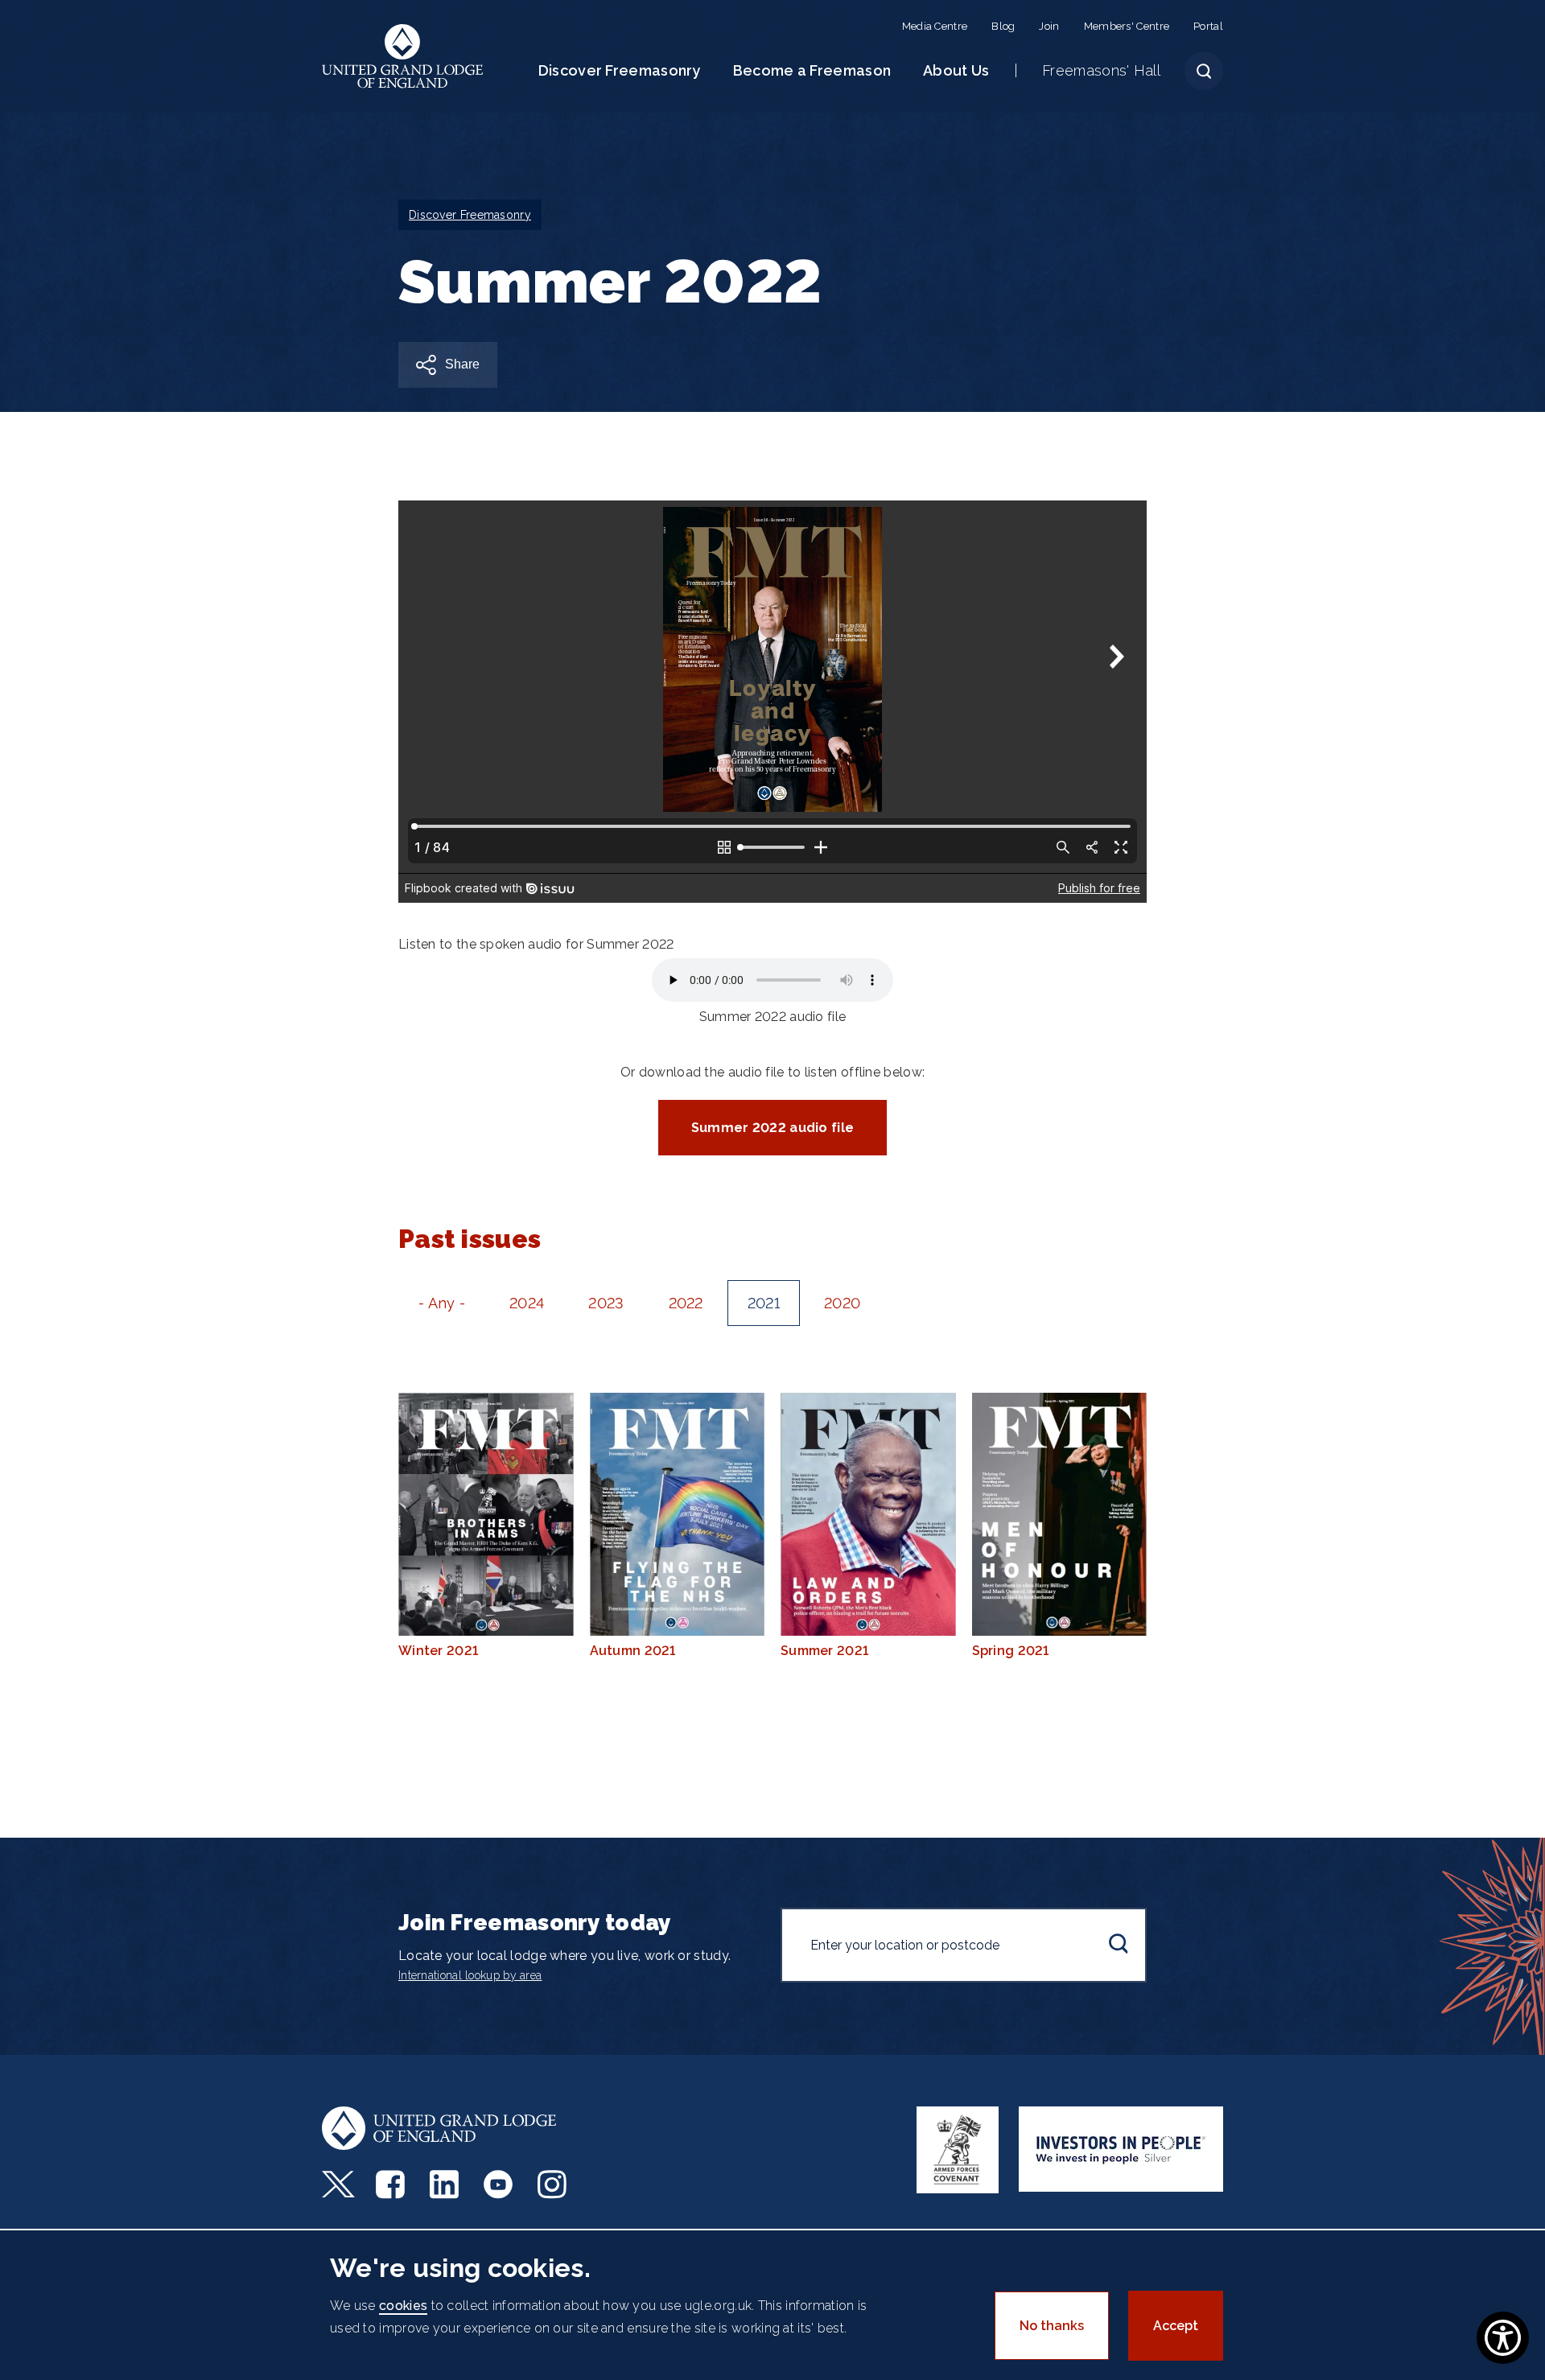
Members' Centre (1127, 26)
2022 (686, 1303)
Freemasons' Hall (1101, 70)
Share (462, 364)
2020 (842, 1303)
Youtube (500, 2184)
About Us (956, 70)
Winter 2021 (438, 1651)
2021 (764, 1303)
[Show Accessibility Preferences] (1503, 2338)
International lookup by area (470, 1975)
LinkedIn (446, 2184)
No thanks (1052, 2326)
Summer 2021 (824, 1651)
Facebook (392, 2184)
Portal (1208, 26)
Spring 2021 (1011, 1651)
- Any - (442, 1303)
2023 (606, 1303)
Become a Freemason (812, 70)
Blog (1003, 26)
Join (1049, 26)
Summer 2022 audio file (773, 1128)
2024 (527, 1303)
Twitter (338, 2184)
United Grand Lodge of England (403, 56)
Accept (1176, 2326)
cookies (403, 2306)
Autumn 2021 (633, 1651)
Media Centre (935, 26)
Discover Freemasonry (620, 70)
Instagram (554, 2184)
